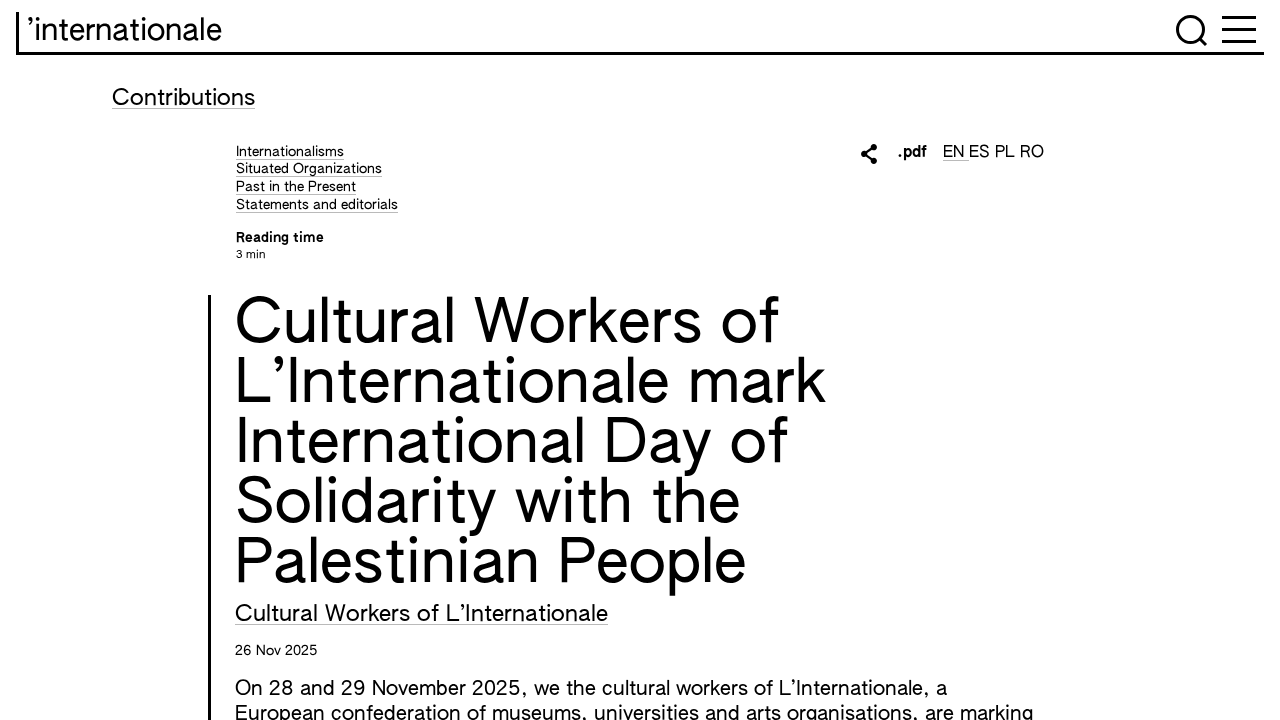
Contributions (183, 99)
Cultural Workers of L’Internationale (421, 615)
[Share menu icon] (869, 154)
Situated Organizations (309, 169)
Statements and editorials (317, 205)
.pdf (912, 153)
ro (1032, 153)
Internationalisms (290, 152)
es (982, 153)
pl (1007, 153)
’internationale (124, 32)
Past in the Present (296, 187)
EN (956, 153)
